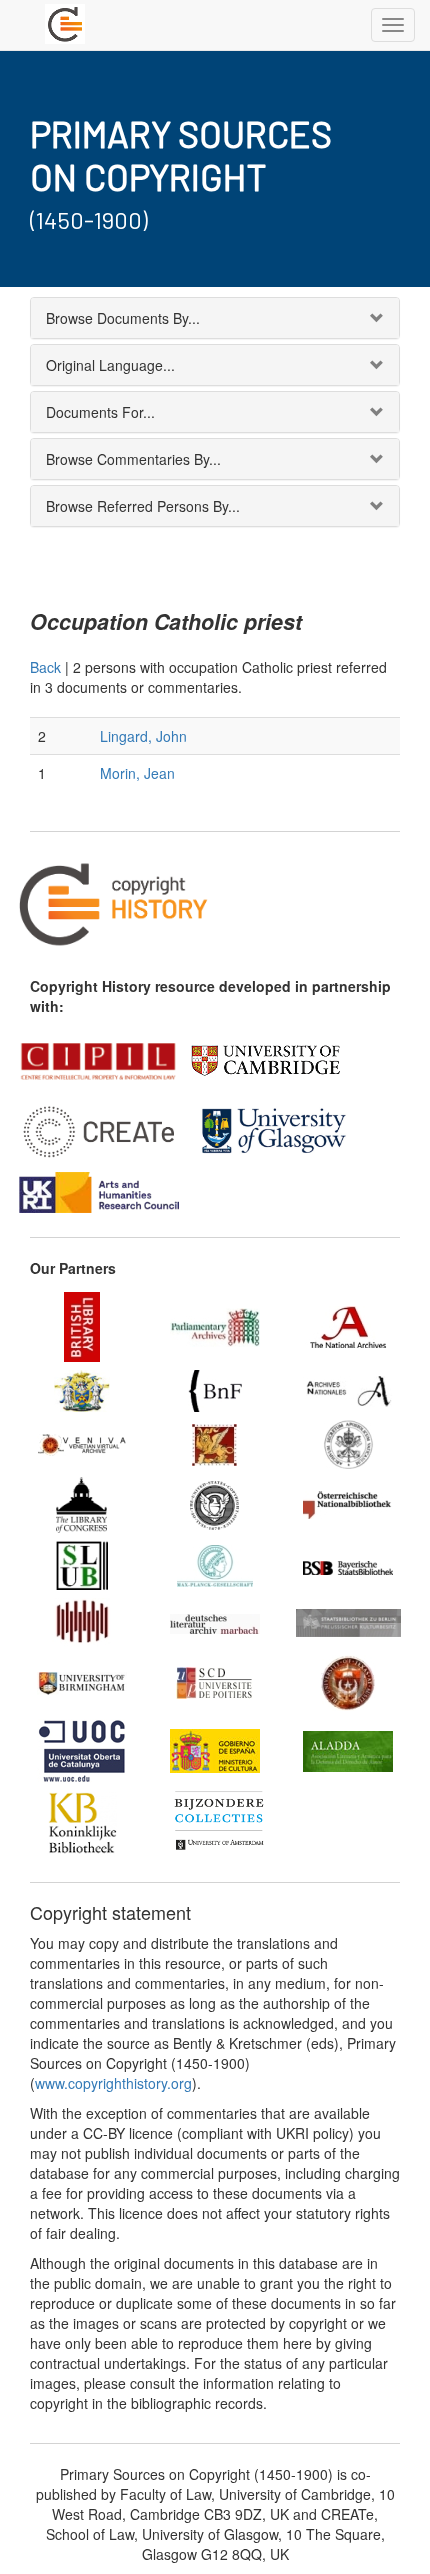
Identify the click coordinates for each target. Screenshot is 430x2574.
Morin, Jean (137, 773)
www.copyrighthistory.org (113, 2083)
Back (45, 667)
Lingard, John (143, 736)
